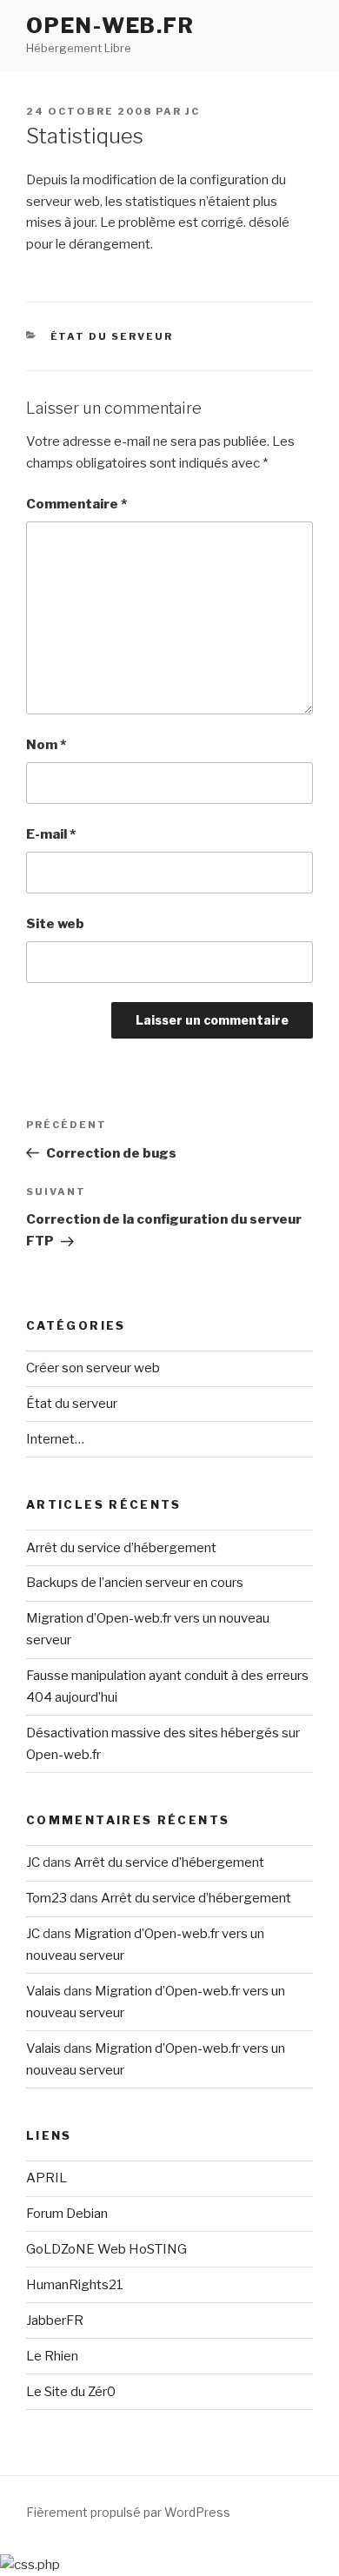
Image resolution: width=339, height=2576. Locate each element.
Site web (55, 924)
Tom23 (47, 1898)
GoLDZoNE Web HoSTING (106, 2249)
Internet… (55, 1439)
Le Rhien (52, 2356)
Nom (46, 745)
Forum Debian (67, 2214)
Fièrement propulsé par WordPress (128, 2512)
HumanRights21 (75, 2285)
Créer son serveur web (93, 1368)
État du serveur (112, 336)
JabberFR (55, 2320)
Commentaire (76, 504)
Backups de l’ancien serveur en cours (135, 1583)
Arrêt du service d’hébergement (121, 1548)
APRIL (47, 2178)
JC (193, 111)
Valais (43, 1991)
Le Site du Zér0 (71, 2392)
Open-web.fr (110, 26)
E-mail (51, 834)
